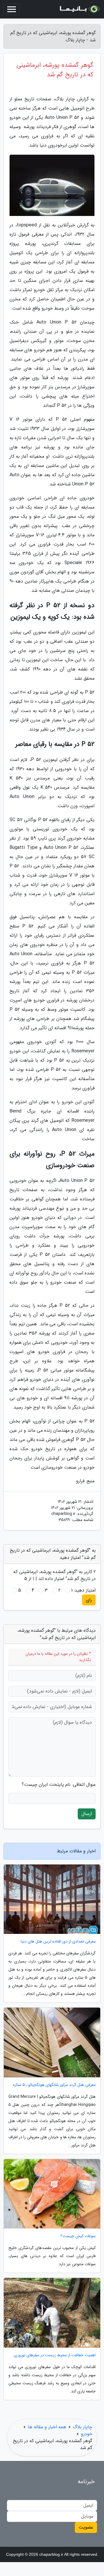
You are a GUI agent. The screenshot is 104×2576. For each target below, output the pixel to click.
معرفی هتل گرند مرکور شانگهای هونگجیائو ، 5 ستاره (54, 2085)
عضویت (86, 2527)
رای (89, 1600)
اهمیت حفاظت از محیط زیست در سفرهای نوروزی (55, 2355)
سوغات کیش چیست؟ (78, 2236)
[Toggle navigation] (12, 9)
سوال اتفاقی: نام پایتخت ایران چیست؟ (59, 1785)
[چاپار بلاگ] (79, 9)
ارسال (87, 1814)
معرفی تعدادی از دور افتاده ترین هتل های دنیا (58, 1942)
